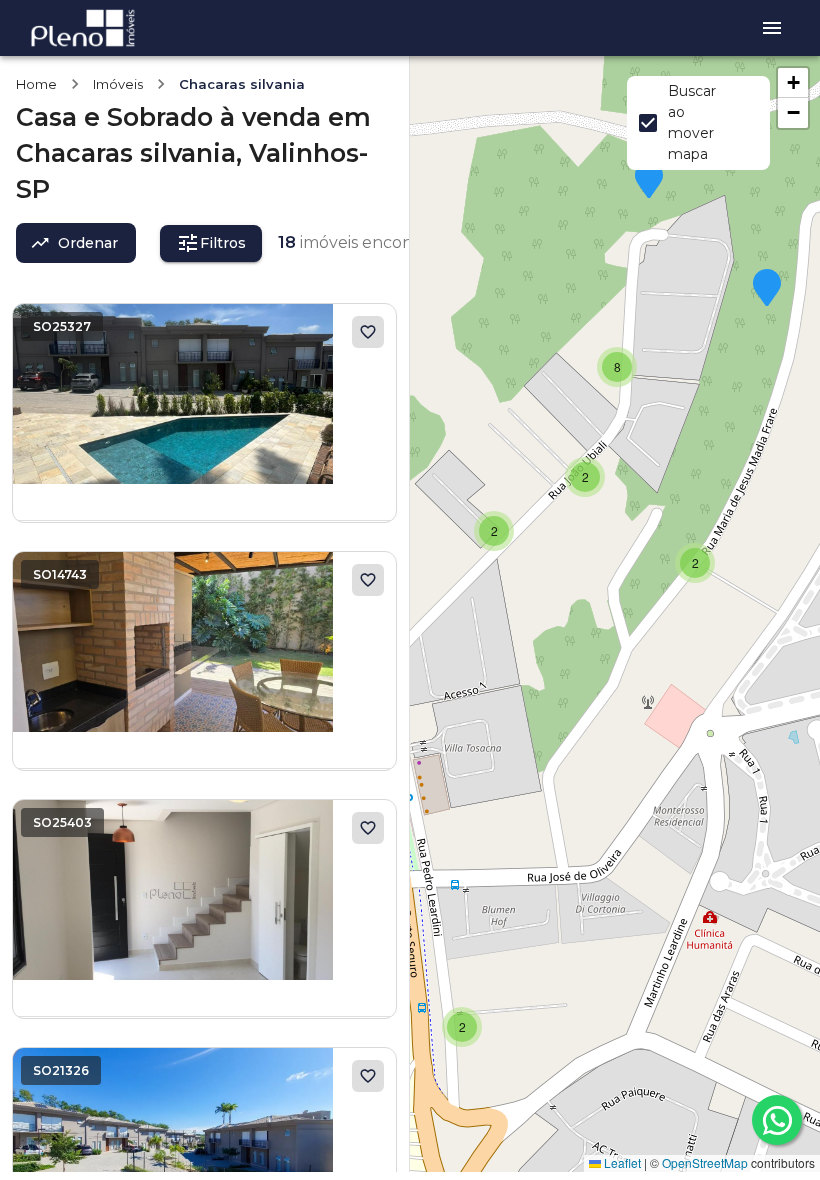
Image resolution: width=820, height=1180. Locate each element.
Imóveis (118, 84)
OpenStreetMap (705, 1162)
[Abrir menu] (772, 28)
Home (36, 84)
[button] (462, 1027)
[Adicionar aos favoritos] (368, 332)
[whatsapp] (777, 1120)
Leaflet (621, 1162)
